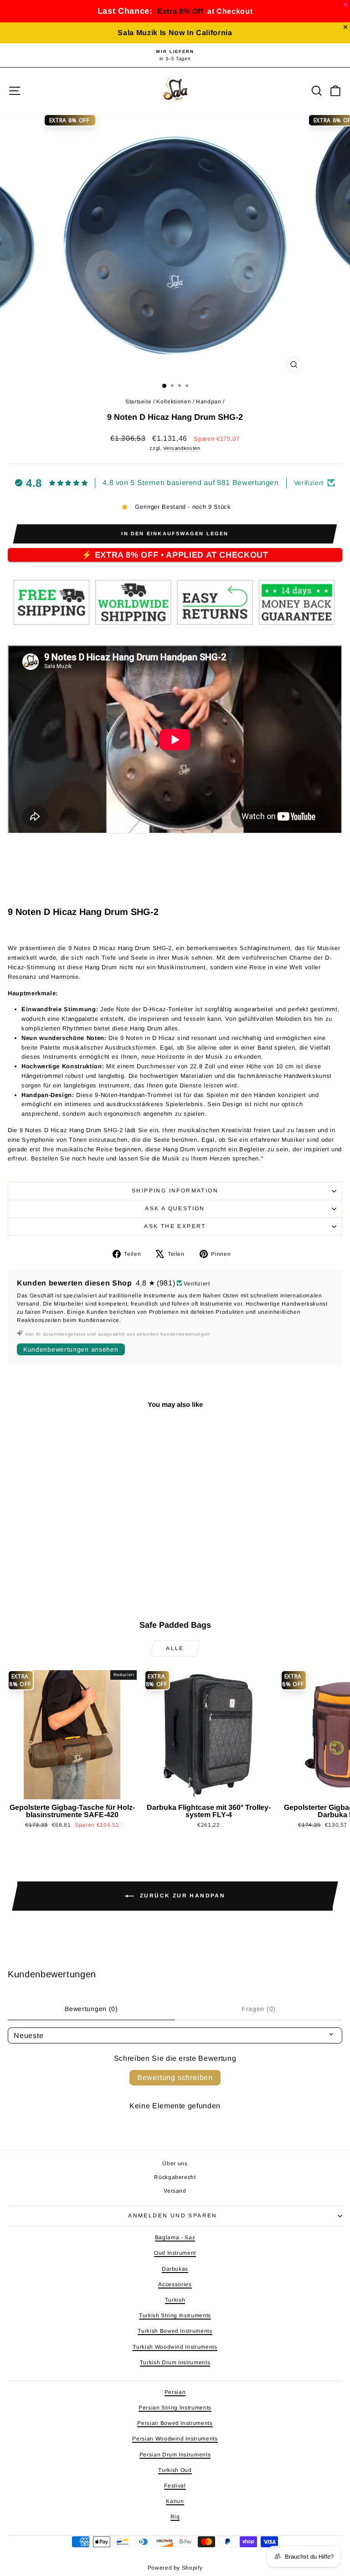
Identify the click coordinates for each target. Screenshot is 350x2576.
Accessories (175, 2284)
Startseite (139, 402)
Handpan (209, 402)
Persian (175, 2392)
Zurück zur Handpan (182, 1896)
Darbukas (175, 2269)
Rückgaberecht (175, 2177)
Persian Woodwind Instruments (175, 2439)
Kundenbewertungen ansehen (71, 1349)
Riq (175, 2517)
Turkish (175, 2300)
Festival (175, 2486)
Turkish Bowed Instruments (175, 2331)
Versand (175, 2191)
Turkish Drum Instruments (175, 2362)
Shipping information (175, 1191)
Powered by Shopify (175, 2568)
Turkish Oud (175, 2470)
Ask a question (175, 1208)
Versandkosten (182, 448)
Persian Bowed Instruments (175, 2423)
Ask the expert (175, 1226)
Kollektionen (174, 402)
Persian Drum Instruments (175, 2455)
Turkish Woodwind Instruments (175, 2347)
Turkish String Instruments (175, 2315)
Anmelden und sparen (173, 2215)
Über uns (175, 2163)
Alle (175, 1648)
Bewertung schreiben (175, 2077)
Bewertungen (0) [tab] (91, 2009)
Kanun (175, 2501)
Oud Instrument (175, 2253)
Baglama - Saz (175, 2237)
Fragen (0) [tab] (259, 2009)
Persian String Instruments (175, 2408)
